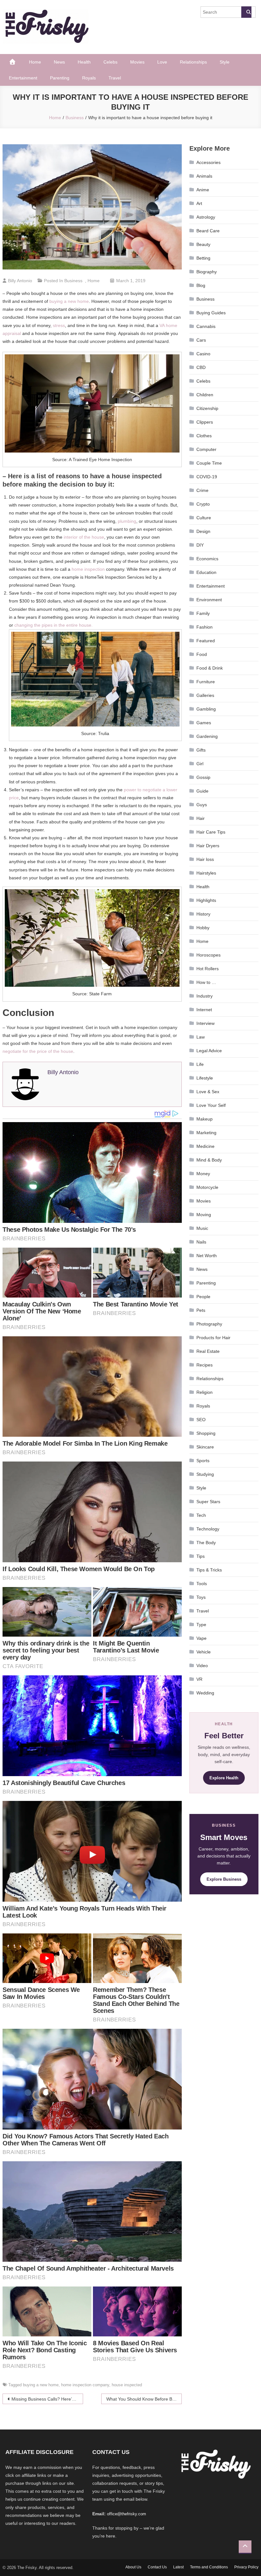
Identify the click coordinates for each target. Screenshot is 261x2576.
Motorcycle (207, 1187)
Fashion (205, 627)
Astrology (206, 217)
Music (202, 1228)
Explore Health (224, 1778)
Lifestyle (205, 1078)
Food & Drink (210, 668)
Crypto (203, 504)
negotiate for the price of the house (38, 1051)
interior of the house (84, 537)
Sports (203, 1461)
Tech (201, 1515)
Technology (208, 1529)
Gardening (207, 736)
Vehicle (204, 1652)
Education (206, 572)
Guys (202, 805)
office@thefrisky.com (127, 2514)
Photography (209, 1324)
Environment (209, 600)
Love (162, 62)
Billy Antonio (20, 281)
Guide (202, 791)
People (203, 1297)
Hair (201, 818)
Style (225, 62)
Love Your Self (211, 1105)
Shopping (206, 1433)
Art (199, 203)
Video (202, 1666)
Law (201, 1037)
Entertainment (23, 78)
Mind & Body (209, 1160)
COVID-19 (207, 477)
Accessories (208, 162)
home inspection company (85, 2385)
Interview (205, 1023)
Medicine (205, 1146)
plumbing (127, 521)
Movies (137, 62)
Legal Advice (209, 1051)
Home (35, 62)
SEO (201, 1420)
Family (203, 613)
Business (73, 281)
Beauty (203, 244)
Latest (178, 2567)
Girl (200, 764)
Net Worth (207, 1256)
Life (200, 1064)
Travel (115, 78)
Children (205, 395)
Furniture (206, 682)
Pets (201, 1310)
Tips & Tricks (209, 1570)
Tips (201, 1556)
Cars (201, 340)
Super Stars (208, 1502)
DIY (200, 545)
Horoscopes (208, 955)
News (59, 62)
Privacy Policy (246, 2567)
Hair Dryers (208, 846)
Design (203, 531)
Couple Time (209, 463)
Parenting (60, 78)
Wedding (205, 1693)
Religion (205, 1392)
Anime (203, 190)
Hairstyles (206, 873)
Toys (201, 1597)
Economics (207, 559)
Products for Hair (213, 1338)
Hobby (203, 928)
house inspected (127, 2385)
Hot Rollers (208, 969)
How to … (206, 982)
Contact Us (157, 2567)
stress (59, 325)
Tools (202, 1584)
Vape (201, 1638)
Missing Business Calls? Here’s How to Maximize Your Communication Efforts (47, 2399)
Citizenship (207, 408)
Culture (204, 518)
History (203, 914)
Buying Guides (211, 313)
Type (201, 1625)
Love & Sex (208, 1092)
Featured (206, 641)
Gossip (203, 777)
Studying (205, 1474)
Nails (201, 1242)
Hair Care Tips (211, 832)
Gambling (206, 709)
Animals (204, 176)
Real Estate (208, 1351)
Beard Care (208, 231)
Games (204, 723)
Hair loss (205, 859)
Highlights (206, 900)
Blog (201, 285)
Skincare (205, 1447)
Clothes (204, 436)
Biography (207, 272)
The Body (206, 1543)
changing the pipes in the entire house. (53, 625)
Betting (203, 258)
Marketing (206, 1133)
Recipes (205, 1365)
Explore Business (224, 1879)
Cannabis (206, 326)
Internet (204, 1010)
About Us (133, 2567)
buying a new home (69, 301)
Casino (203, 354)
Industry (205, 996)
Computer (206, 449)
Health (84, 62)
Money (203, 1174)
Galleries (205, 695)
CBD (201, 367)
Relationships (193, 62)
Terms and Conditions (209, 2567)
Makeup (205, 1119)
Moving (204, 1215)
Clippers (205, 422)
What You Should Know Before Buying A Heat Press (144, 2399)
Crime (202, 490)
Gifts (201, 750)
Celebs (110, 62)
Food (202, 654)
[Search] (246, 12)
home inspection (88, 569)
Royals (89, 78)
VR (199, 1679)
